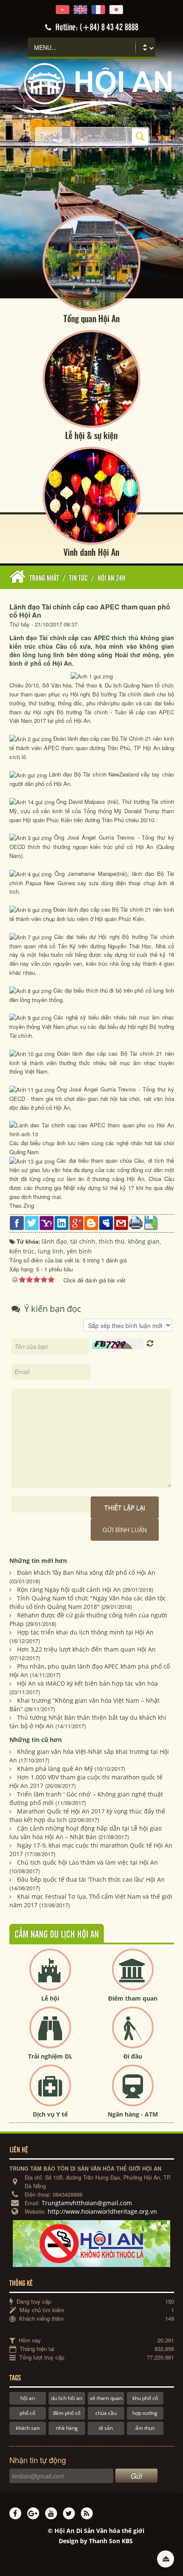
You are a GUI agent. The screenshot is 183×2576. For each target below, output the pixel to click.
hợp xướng (145, 2413)
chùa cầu (106, 2413)
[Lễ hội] (50, 1977)
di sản (106, 2428)
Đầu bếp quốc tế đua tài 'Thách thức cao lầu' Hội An (91, 1879)
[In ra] (136, 1222)
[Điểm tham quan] (133, 1977)
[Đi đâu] (133, 2035)
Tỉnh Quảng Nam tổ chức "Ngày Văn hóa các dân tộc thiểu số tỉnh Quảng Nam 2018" (88, 1602)
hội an (28, 2398)
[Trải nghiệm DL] (50, 2035)
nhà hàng (67, 2428)
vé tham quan (106, 2398)
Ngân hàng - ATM (133, 2114)
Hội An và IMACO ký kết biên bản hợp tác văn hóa (87, 1683)
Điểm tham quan (133, 1998)
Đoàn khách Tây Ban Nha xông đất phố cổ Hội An (86, 1572)
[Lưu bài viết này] (151, 1223)
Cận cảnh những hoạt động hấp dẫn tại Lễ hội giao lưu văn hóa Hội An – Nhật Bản (86, 1832)
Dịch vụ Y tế (50, 2114)
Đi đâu (133, 2056)
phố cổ (27, 2413)
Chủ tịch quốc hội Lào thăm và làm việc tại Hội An (87, 1862)
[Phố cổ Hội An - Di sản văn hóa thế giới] (91, 88)
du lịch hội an (67, 2398)
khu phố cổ (145, 2398)
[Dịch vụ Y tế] (50, 2092)
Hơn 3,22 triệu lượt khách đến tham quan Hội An (86, 1649)
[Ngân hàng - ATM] (133, 2092)
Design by (96, 2541)
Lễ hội (50, 1998)
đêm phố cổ (67, 2413)
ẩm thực (145, 2428)
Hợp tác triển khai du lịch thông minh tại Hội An (85, 1632)
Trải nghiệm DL (50, 2056)
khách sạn (28, 2428)
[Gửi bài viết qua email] (121, 1223)
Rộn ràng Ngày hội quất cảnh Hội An (69, 1590)
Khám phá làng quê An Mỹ (55, 1769)
